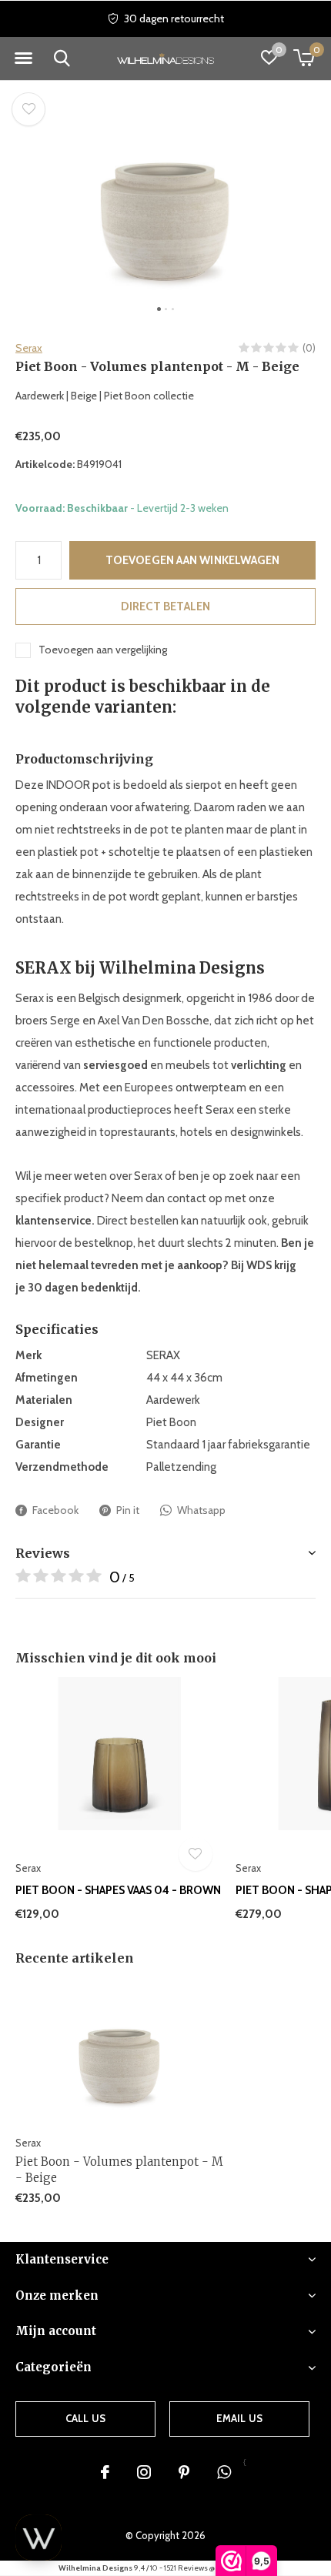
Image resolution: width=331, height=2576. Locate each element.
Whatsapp (201, 1510)
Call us (85, 2418)
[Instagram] (144, 2472)
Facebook (55, 1510)
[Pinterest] (184, 2472)
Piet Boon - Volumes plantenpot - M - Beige (119, 2170)
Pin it (128, 1510)
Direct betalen (166, 606)
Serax (29, 348)
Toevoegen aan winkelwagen (193, 560)
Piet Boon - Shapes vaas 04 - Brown (118, 1890)
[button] (23, 58)
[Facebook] (105, 2472)
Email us (239, 2418)
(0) (309, 348)
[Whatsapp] (224, 2472)
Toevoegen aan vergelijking (103, 650)
